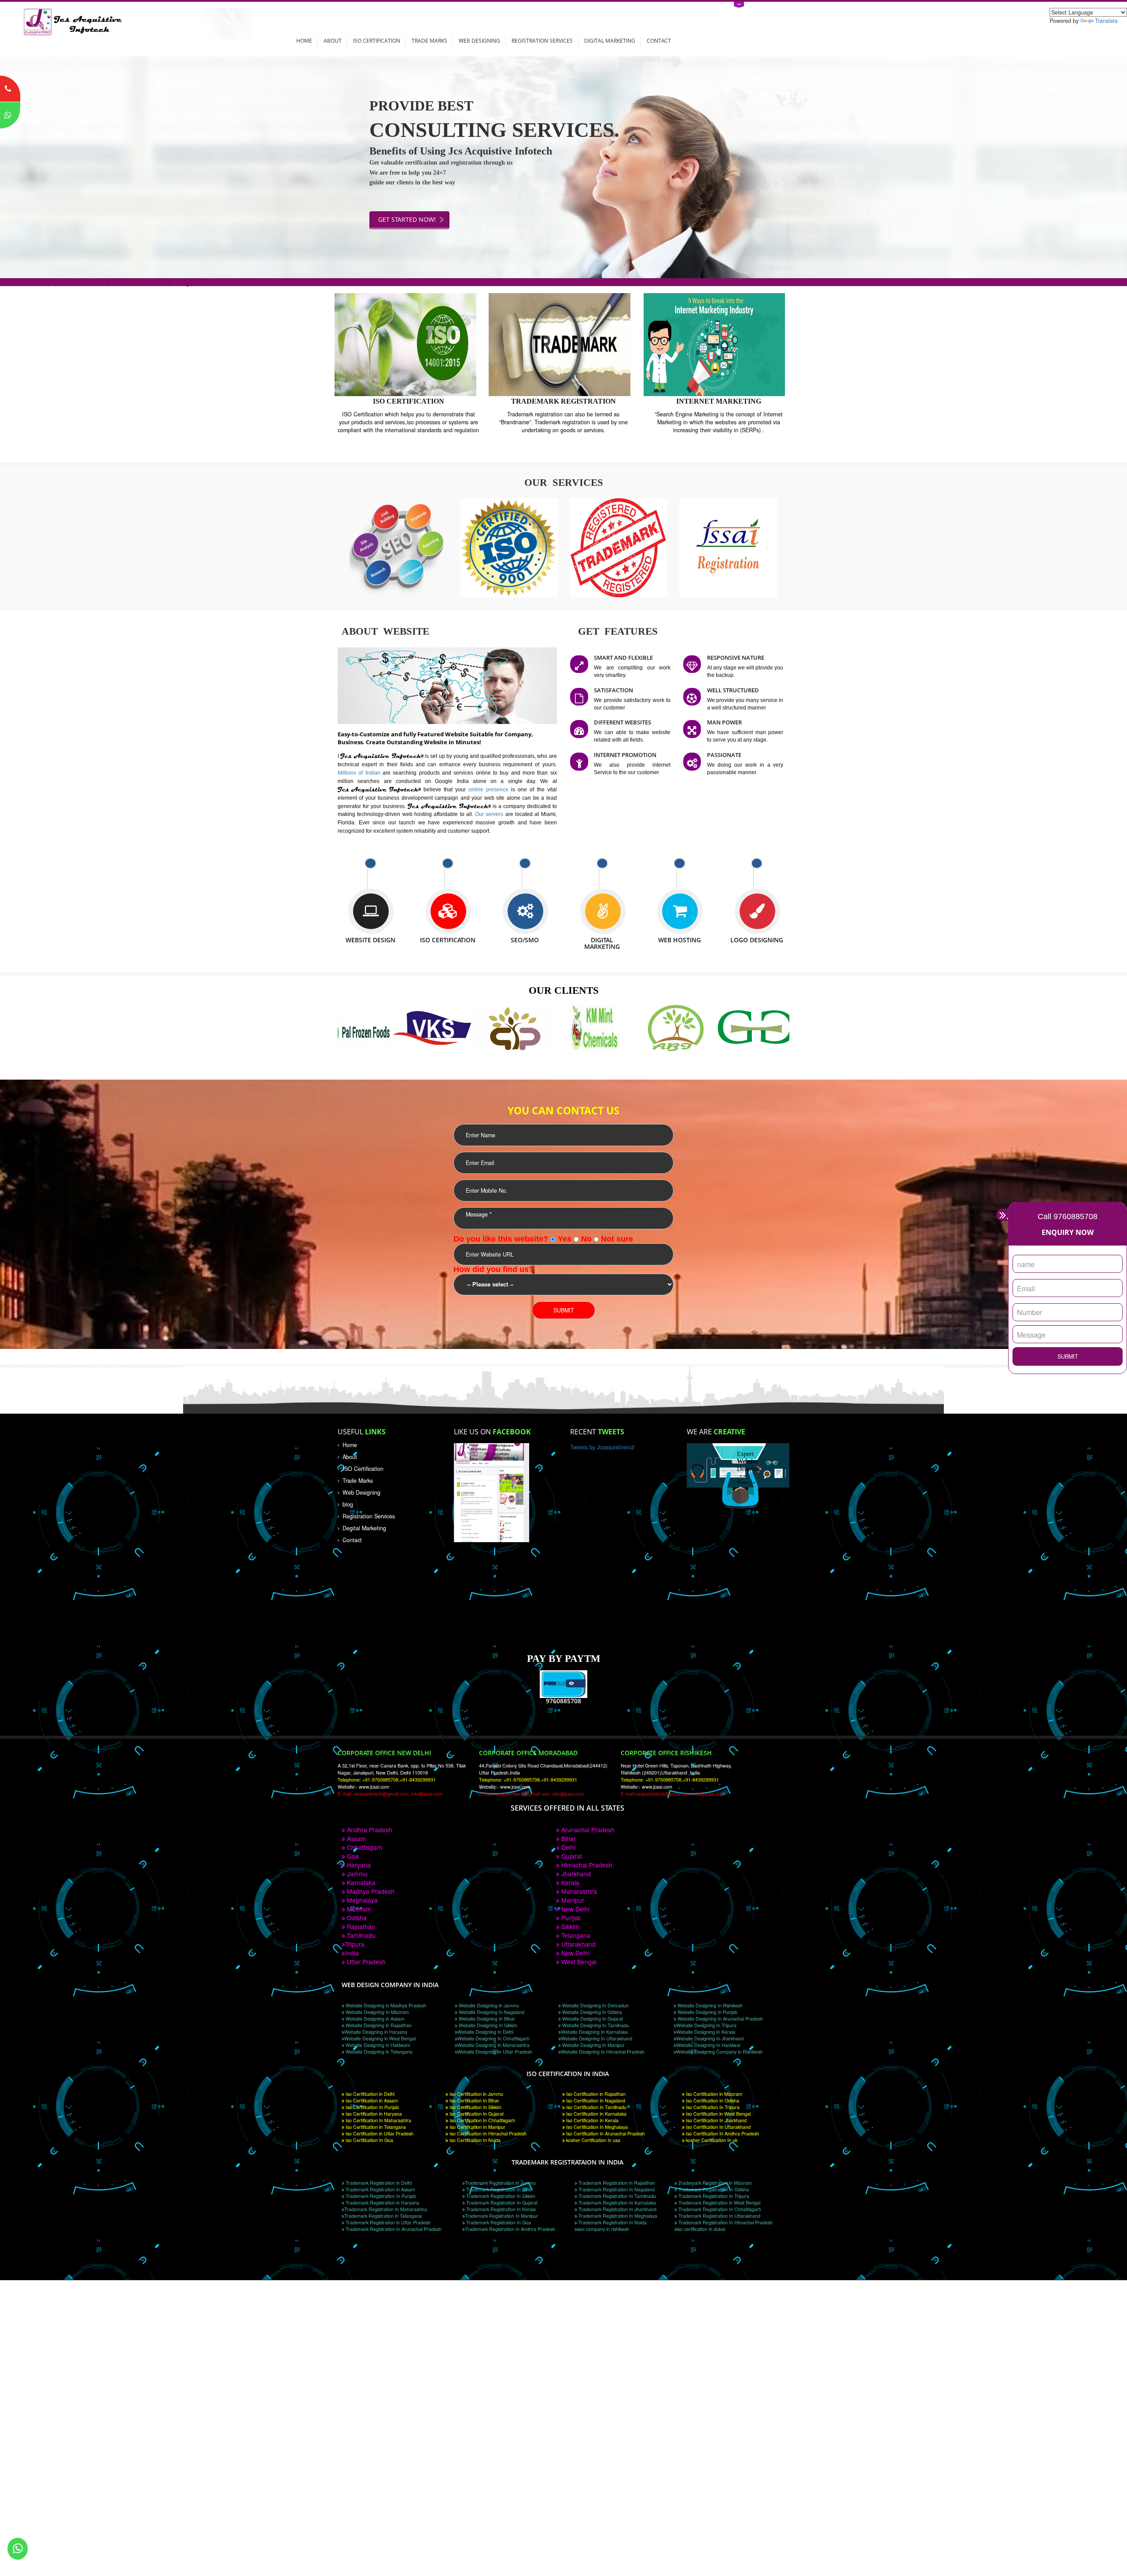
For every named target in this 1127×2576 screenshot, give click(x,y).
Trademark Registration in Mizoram (715, 2183)
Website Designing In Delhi (485, 2032)
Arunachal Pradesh (587, 1830)
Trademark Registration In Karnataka (617, 2203)
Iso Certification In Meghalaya (596, 2127)
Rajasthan (360, 1926)
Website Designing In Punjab (707, 2012)
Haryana (358, 1865)
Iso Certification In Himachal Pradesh (487, 2133)
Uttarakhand (578, 1944)
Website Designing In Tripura (706, 2025)
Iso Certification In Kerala (592, 2120)
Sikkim (569, 1926)
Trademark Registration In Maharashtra (386, 2209)
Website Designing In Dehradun (595, 2005)
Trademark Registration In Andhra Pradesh (510, 2229)
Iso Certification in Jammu (476, 2094)
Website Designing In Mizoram (377, 2012)
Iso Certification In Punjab (372, 2107)
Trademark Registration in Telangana (383, 2216)
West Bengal (578, 1962)
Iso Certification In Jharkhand (716, 2120)
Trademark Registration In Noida (612, 2222)
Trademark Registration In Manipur (501, 2216)
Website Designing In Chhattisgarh (494, 2038)
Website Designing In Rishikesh (709, 2005)
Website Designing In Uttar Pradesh (495, 2052)
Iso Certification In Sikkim (475, 2107)
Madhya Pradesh (370, 1891)
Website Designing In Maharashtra (494, 2045)
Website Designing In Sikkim (487, 2025)
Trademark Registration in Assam (380, 2189)
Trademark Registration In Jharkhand (617, 2209)
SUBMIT (1068, 1356)
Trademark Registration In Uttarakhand (719, 2216)
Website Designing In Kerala (706, 2032)
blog (348, 1504)
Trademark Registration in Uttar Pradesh (387, 2222)
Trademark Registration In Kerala (500, 2209)
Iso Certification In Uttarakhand (718, 2127)
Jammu (356, 1874)
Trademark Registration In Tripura (713, 2196)
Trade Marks (429, 40)
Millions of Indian (360, 773)
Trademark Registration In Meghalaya (617, 2216)
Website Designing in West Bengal (380, 2038)
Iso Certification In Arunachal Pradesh (605, 2133)
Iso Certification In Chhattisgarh (482, 2120)
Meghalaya (361, 1900)
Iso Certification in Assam (371, 2100)
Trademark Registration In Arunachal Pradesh (393, 2229)
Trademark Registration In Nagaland (616, 2189)
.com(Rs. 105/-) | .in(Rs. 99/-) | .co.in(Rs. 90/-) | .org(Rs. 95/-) (110, 282)
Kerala (569, 1882)
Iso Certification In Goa (369, 2140)
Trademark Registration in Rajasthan (616, 2183)
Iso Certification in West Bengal (718, 2114)
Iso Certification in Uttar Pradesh (379, 2133)
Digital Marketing (610, 40)
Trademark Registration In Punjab (380, 2196)
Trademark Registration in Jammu (500, 2183)
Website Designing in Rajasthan (378, 2025)
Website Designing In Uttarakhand (597, 2038)
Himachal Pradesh (586, 1865)
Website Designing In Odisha (591, 2012)
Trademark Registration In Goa (498, 2222)
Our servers (490, 814)
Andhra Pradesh (369, 1830)
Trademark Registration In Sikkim (500, 2196)
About (333, 40)
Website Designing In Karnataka (594, 2032)
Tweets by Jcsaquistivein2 (602, 1447)
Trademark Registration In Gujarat (501, 2203)
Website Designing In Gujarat (592, 2019)
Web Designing (479, 40)
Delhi (567, 1847)
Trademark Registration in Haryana (382, 2203)
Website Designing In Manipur (593, 2045)
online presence (490, 789)
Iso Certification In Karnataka (596, 2114)
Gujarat (571, 1856)
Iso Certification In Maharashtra (378, 2120)
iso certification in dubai (701, 2229)
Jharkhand (575, 1874)
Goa (352, 1856)
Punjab (570, 1918)
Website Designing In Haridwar (709, 2045)
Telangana (575, 1935)
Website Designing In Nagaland (491, 2012)
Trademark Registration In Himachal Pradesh (725, 2222)
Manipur (572, 1900)
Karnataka (360, 1882)
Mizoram (358, 1909)
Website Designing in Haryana (376, 2032)
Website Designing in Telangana (378, 2052)
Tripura (355, 1944)
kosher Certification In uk (711, 2140)
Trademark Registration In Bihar (499, 2189)
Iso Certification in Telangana (375, 2127)
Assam (355, 1838)
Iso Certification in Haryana (373, 2114)
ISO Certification (377, 40)
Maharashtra (578, 1891)
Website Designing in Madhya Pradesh (385, 2005)
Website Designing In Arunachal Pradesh (720, 2019)
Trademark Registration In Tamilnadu (617, 2196)
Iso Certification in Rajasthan (595, 2094)
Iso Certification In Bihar (474, 2100)
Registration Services (542, 40)
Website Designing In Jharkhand (710, 2038)
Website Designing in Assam (374, 2019)
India (352, 1953)
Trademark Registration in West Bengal (719, 2203)
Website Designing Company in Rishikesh (719, 2052)
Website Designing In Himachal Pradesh (603, 2052)
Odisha (356, 1918)
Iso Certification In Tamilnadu (596, 2107)
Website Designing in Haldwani (377, 2045)
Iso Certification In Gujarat (476, 2114)
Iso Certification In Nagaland (595, 2100)
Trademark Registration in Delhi (378, 2183)
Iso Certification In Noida (474, 2140)
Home (304, 40)
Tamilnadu (360, 1935)
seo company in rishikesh (603, 2229)
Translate (1106, 21)
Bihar (568, 1838)
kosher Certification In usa (593, 2140)
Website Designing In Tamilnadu (595, 2025)
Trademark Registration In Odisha (713, 2189)
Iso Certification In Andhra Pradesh (722, 2133)
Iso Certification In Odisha (712, 2100)
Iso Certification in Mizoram (713, 2094)
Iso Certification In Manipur (477, 2127)
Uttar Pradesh (365, 1962)
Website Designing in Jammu (488, 2005)
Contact (659, 40)
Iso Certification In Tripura (712, 2107)
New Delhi (575, 1909)
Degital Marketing (364, 1528)
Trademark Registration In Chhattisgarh (719, 2209)
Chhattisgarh (364, 1847)
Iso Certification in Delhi (369, 2094)
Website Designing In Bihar (486, 2019)
